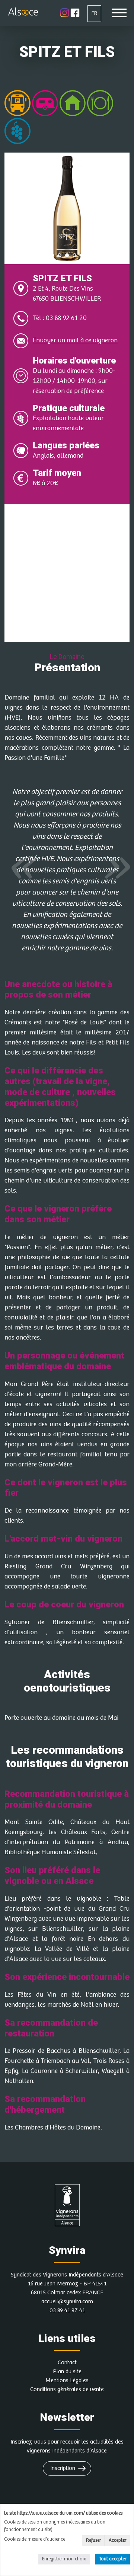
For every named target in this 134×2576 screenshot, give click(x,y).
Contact (67, 2363)
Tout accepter (113, 2559)
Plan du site (67, 2372)
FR (94, 13)
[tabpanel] (67, 208)
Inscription (63, 2468)
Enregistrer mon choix (64, 2559)
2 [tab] (60, 255)
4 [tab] (74, 255)
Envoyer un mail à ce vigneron (75, 340)
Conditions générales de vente (67, 2389)
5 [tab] (82, 255)
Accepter (117, 2540)
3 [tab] (67, 255)
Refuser (93, 2540)
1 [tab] (52, 255)
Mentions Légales (67, 2380)
